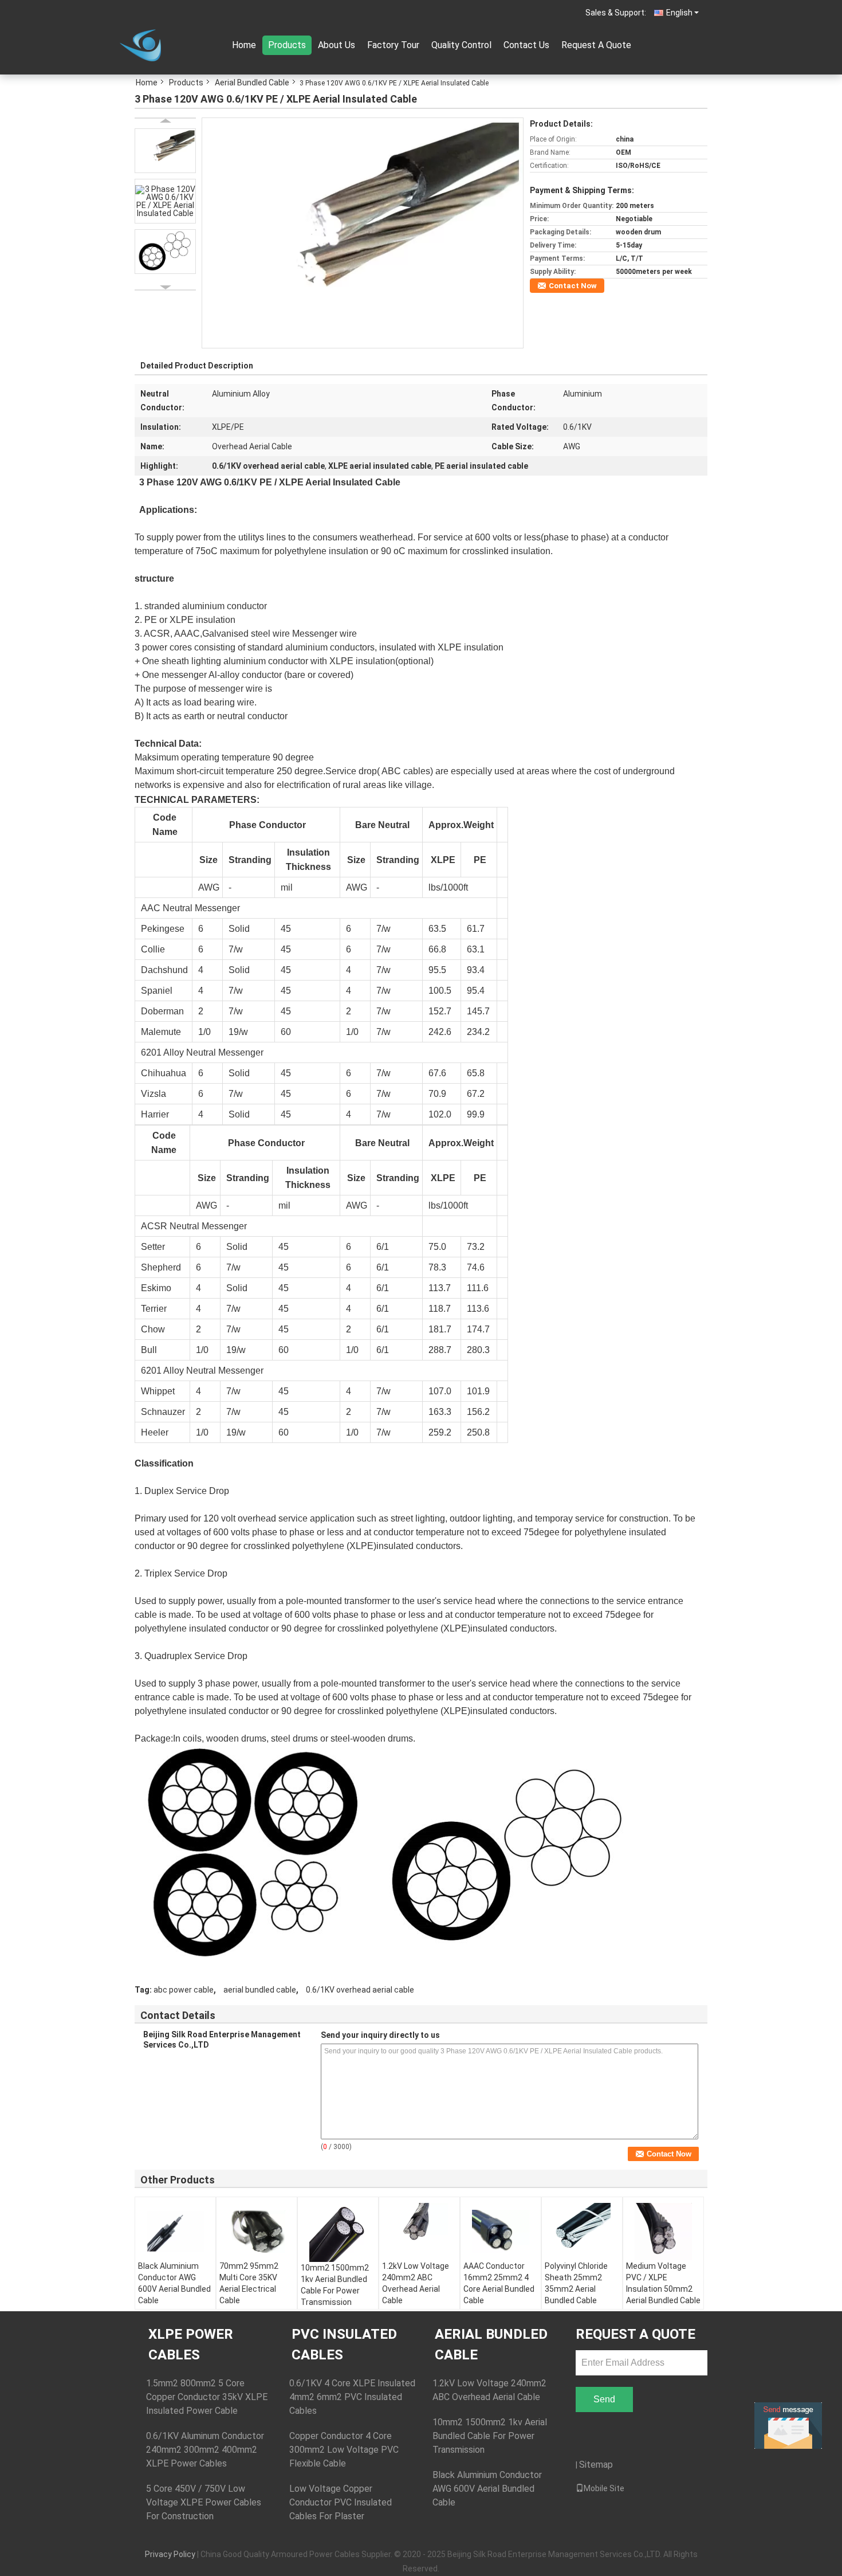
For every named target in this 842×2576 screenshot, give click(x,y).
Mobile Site (604, 2488)
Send (604, 2399)
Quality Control (461, 45)
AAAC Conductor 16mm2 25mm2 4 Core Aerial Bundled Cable (499, 2283)
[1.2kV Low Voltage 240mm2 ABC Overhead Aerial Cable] (419, 2232)
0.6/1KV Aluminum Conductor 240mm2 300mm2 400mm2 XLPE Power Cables (205, 2450)
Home (244, 45)
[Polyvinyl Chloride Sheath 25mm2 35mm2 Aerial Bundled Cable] (582, 2232)
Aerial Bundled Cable (252, 83)
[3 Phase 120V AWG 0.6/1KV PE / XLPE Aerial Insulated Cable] (363, 232)
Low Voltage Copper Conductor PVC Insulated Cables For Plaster (341, 2502)
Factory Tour (393, 45)
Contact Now (573, 286)
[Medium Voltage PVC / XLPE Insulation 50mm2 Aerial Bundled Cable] (663, 2232)
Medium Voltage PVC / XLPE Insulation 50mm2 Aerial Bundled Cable (663, 2283)
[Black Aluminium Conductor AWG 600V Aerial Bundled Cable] (175, 2232)
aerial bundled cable (260, 1990)
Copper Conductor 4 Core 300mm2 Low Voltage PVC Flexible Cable (344, 2450)
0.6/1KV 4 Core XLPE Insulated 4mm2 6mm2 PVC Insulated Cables (352, 2397)
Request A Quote (596, 45)
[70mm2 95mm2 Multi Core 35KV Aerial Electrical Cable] (257, 2232)
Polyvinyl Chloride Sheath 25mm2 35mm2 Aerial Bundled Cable (576, 2283)
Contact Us (526, 45)
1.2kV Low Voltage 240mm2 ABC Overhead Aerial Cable (416, 2283)
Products (287, 45)
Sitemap (596, 2465)
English (679, 13)
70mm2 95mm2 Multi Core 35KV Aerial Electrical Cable (249, 2283)
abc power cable (184, 1990)
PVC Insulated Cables (344, 2344)
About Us (337, 45)
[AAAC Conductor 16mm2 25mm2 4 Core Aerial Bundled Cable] (501, 2232)
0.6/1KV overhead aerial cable (360, 1990)
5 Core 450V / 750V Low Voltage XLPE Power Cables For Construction (204, 2502)
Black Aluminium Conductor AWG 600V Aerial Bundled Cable (174, 2283)
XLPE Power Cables (191, 2344)
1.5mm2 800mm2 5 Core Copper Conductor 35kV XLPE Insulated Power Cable (207, 2397)
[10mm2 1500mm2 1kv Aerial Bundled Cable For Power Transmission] (338, 2232)
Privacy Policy (170, 2554)
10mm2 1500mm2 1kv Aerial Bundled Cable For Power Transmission (335, 2285)
